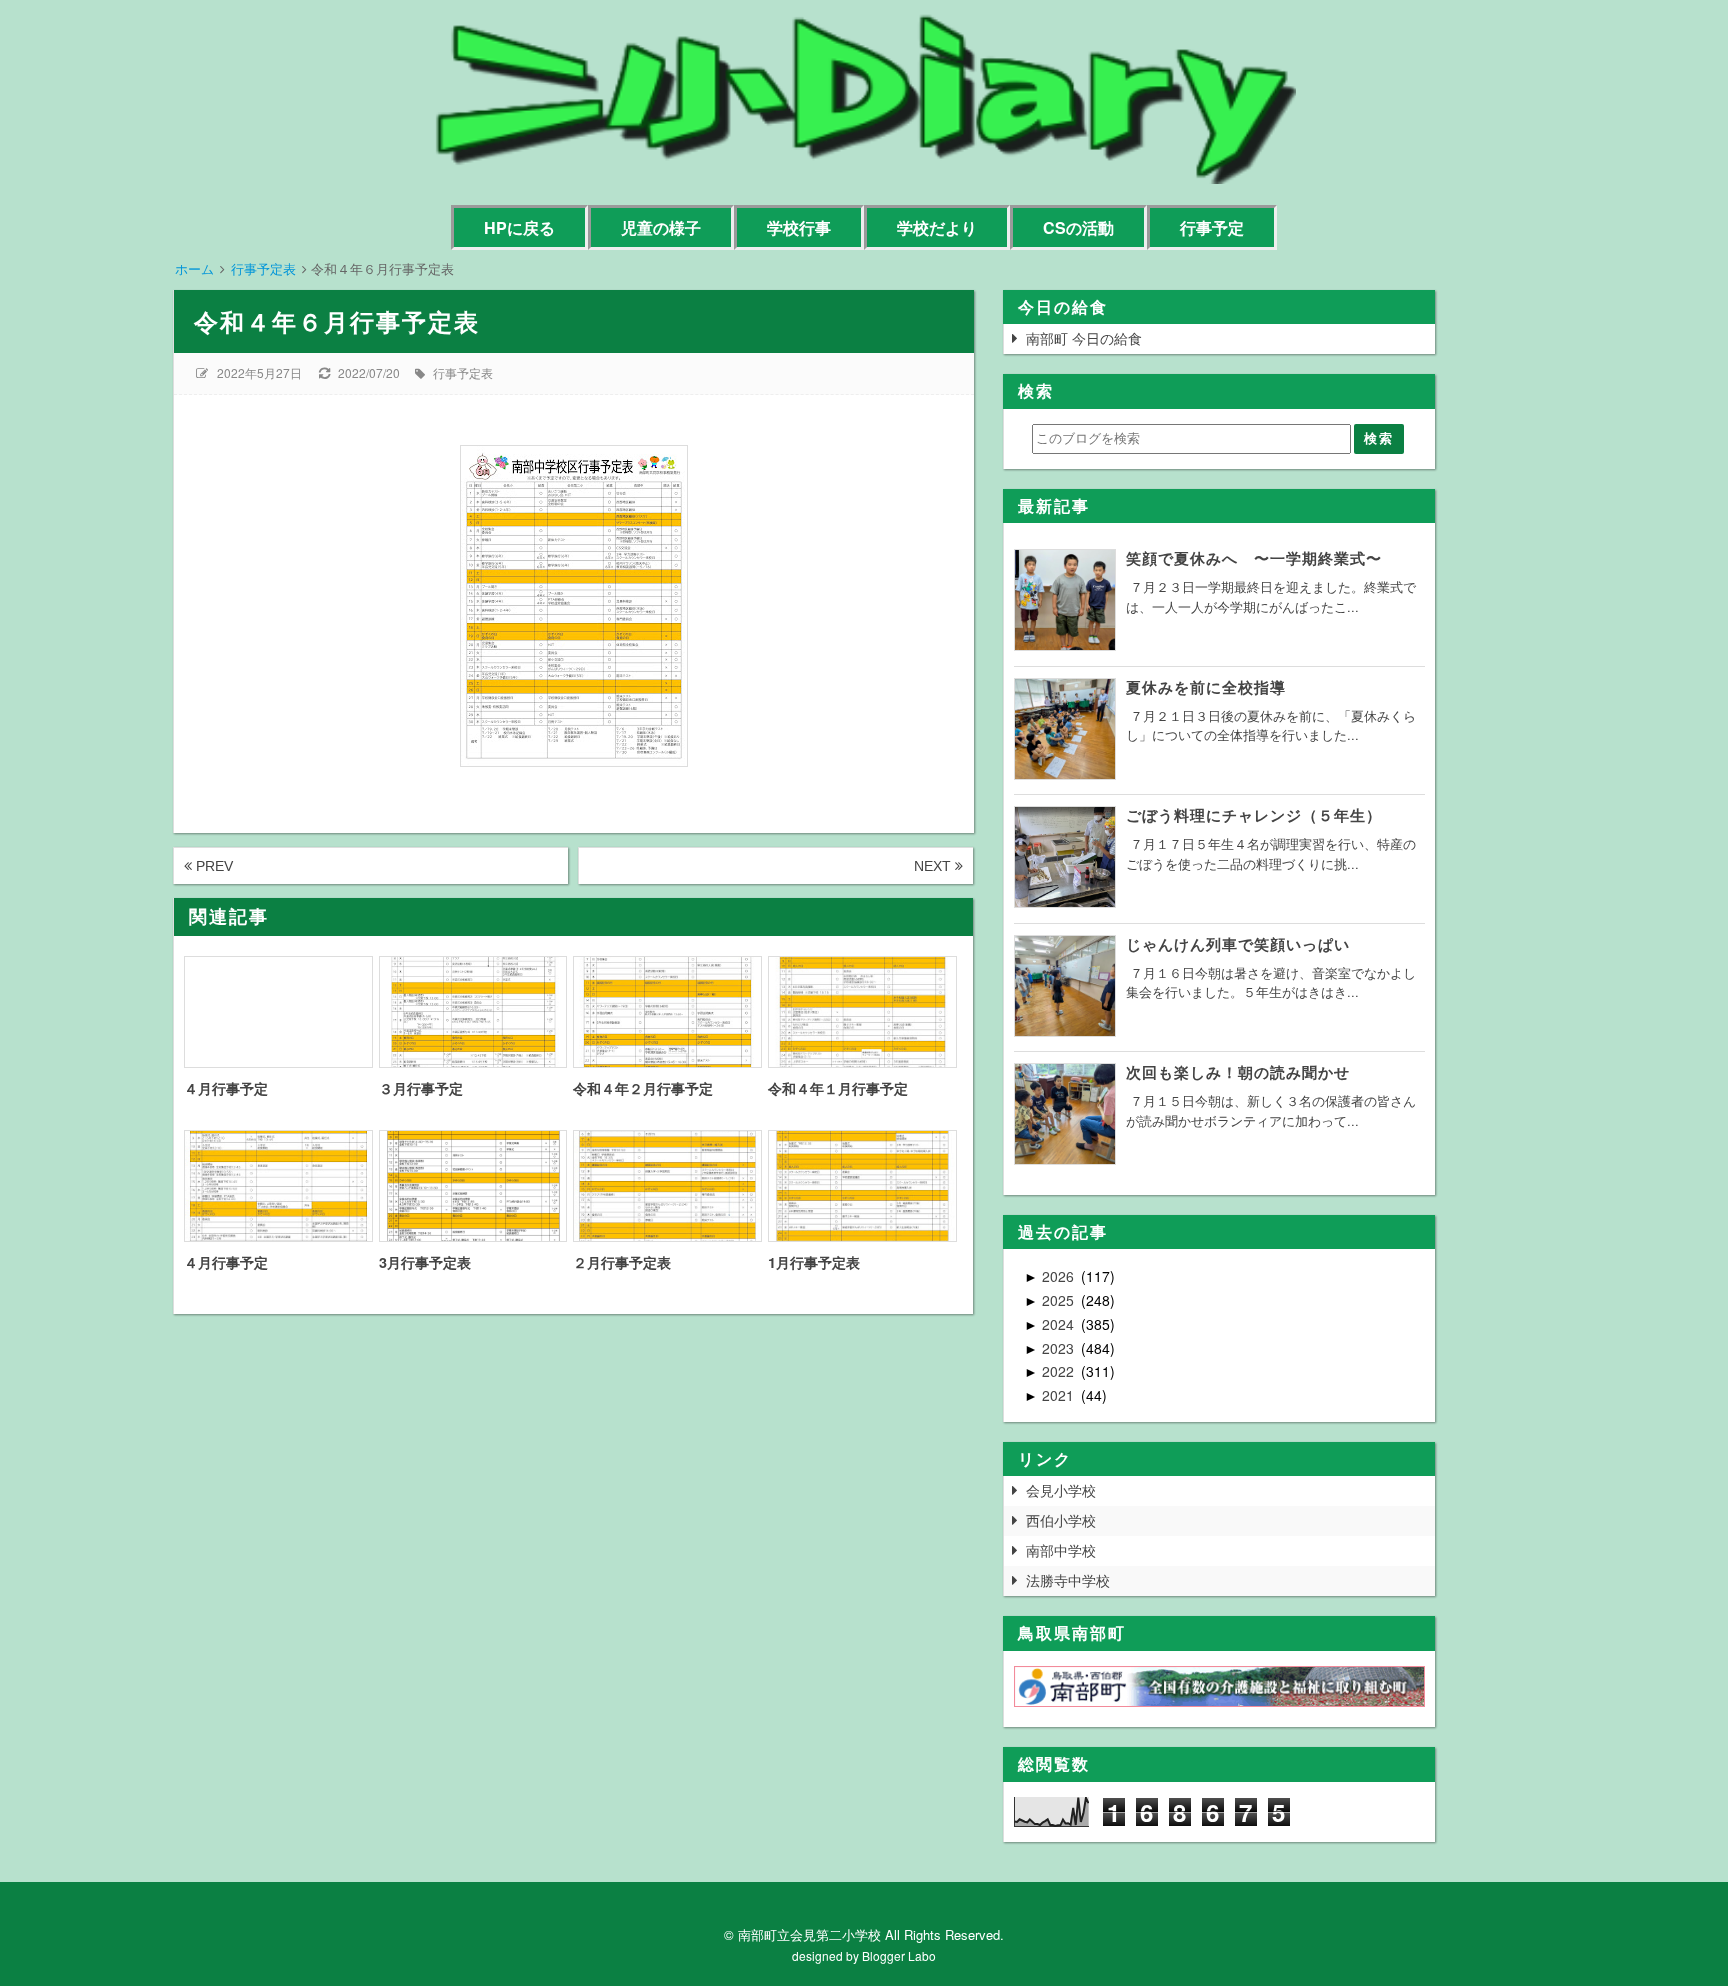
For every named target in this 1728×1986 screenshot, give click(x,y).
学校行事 (799, 227)
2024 (1060, 1324)
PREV (212, 866)
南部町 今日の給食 (1084, 338)
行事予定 (1212, 227)
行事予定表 (463, 372)
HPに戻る (519, 227)
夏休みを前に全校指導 (1206, 687)
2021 (1060, 1395)
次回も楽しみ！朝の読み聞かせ (1238, 1072)
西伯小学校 (1061, 1520)
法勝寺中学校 (1068, 1580)
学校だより (937, 227)
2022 (1060, 1371)
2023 (1060, 1348)
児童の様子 (661, 227)
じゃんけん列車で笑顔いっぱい (1238, 944)
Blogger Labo (899, 1955)
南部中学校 (1061, 1550)
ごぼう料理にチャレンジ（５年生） (1254, 815)
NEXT (934, 866)
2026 (1060, 1276)
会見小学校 (1061, 1490)
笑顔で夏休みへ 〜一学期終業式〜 (1254, 558)
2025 (1060, 1300)
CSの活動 (1078, 227)
